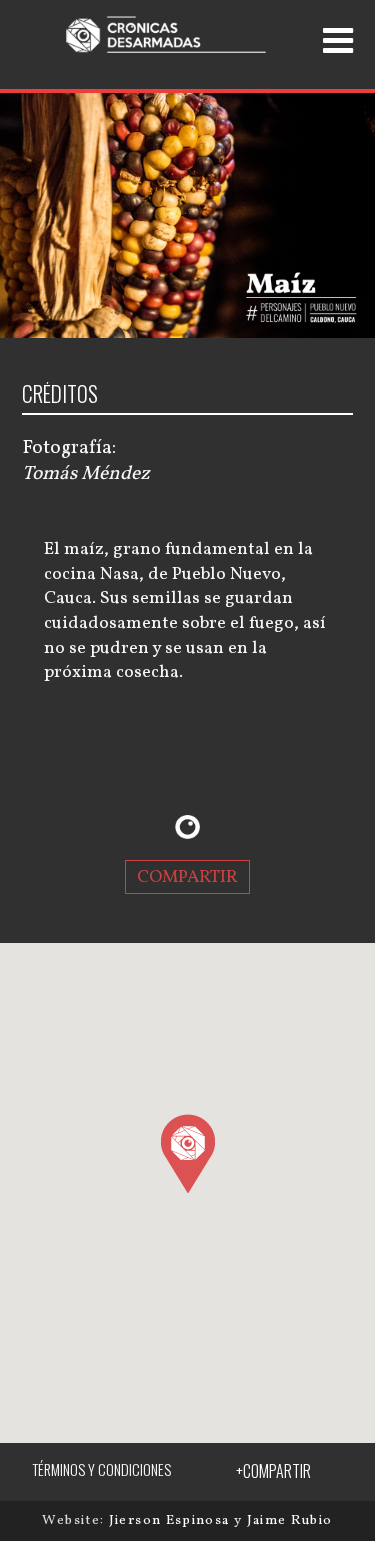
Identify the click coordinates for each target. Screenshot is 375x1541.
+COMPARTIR (273, 1471)
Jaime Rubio (290, 1520)
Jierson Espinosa (171, 1520)
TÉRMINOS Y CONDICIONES (101, 1469)
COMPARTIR (187, 876)
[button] (187, 1153)
